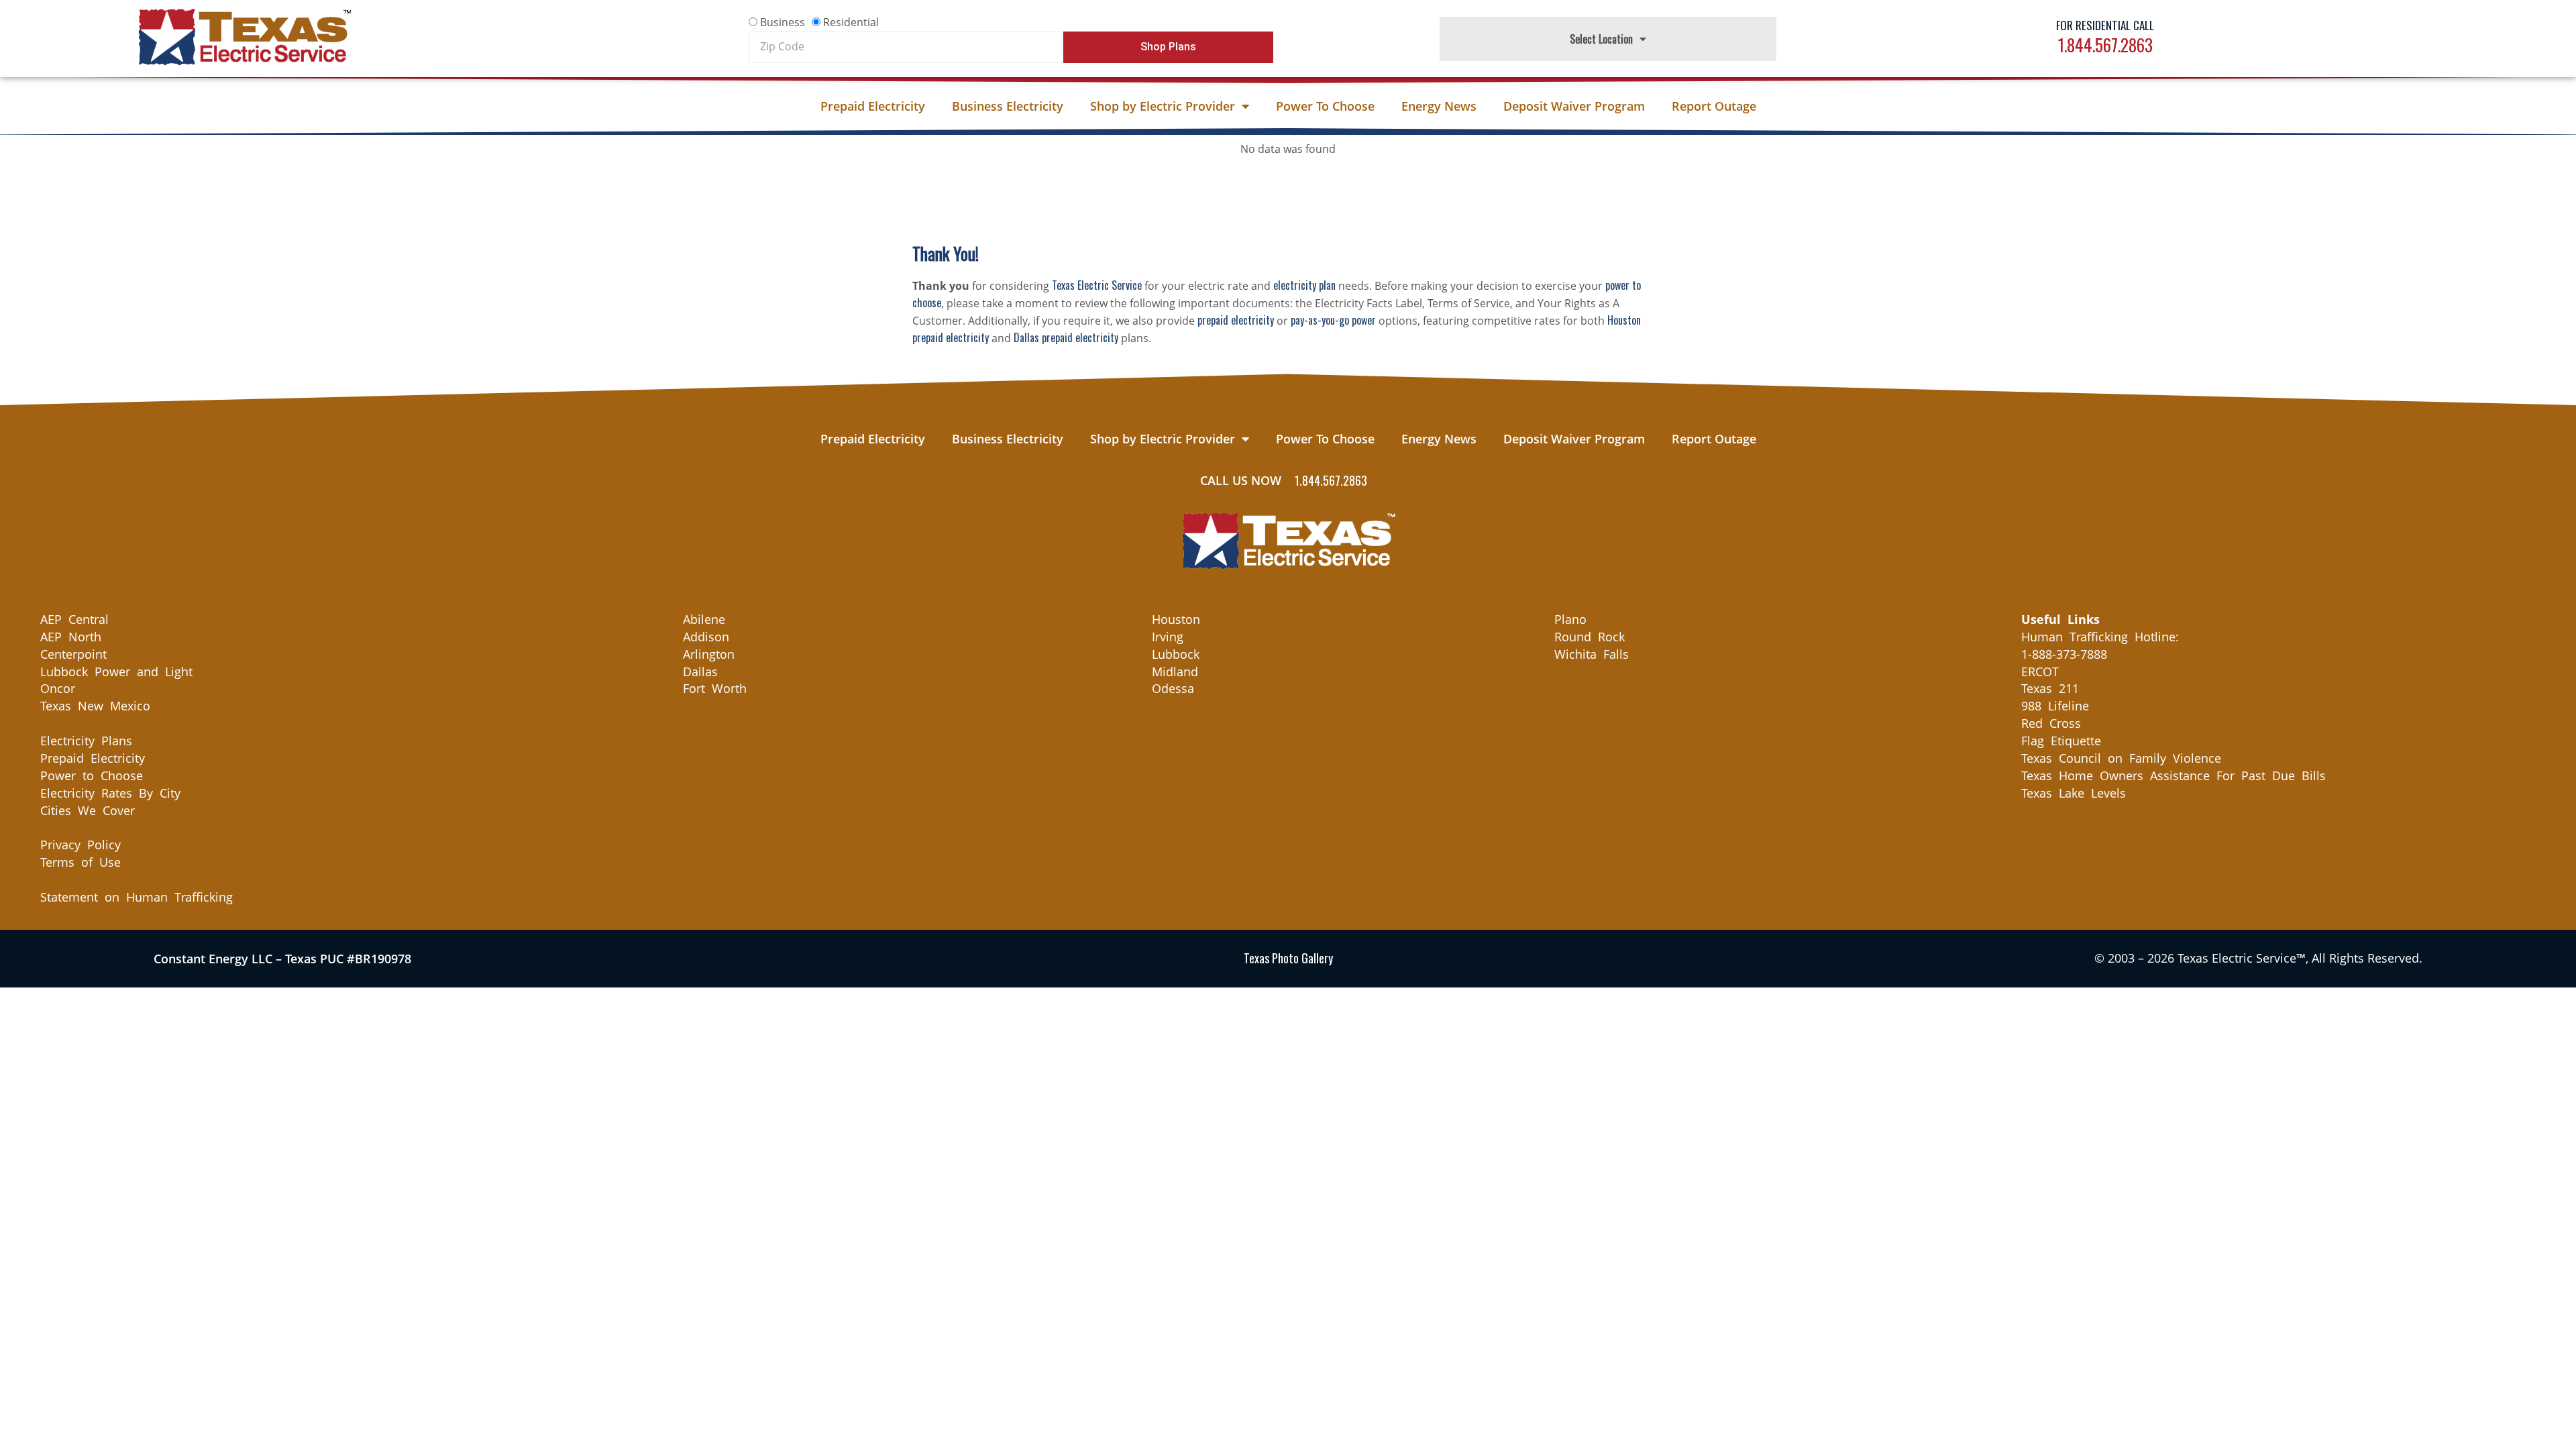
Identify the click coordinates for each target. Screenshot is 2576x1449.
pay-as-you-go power (1333, 320)
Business (783, 22)
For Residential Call (2105, 25)
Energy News (1439, 106)
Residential (851, 22)
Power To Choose (1325, 106)
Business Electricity (1008, 106)
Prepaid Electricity (873, 106)
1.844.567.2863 (2105, 45)
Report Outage (1714, 106)
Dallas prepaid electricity (1066, 337)
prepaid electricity (1236, 320)
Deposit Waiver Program (1574, 106)
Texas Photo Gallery (1288, 958)
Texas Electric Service (1097, 285)
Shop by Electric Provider (1163, 106)
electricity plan (1304, 285)
